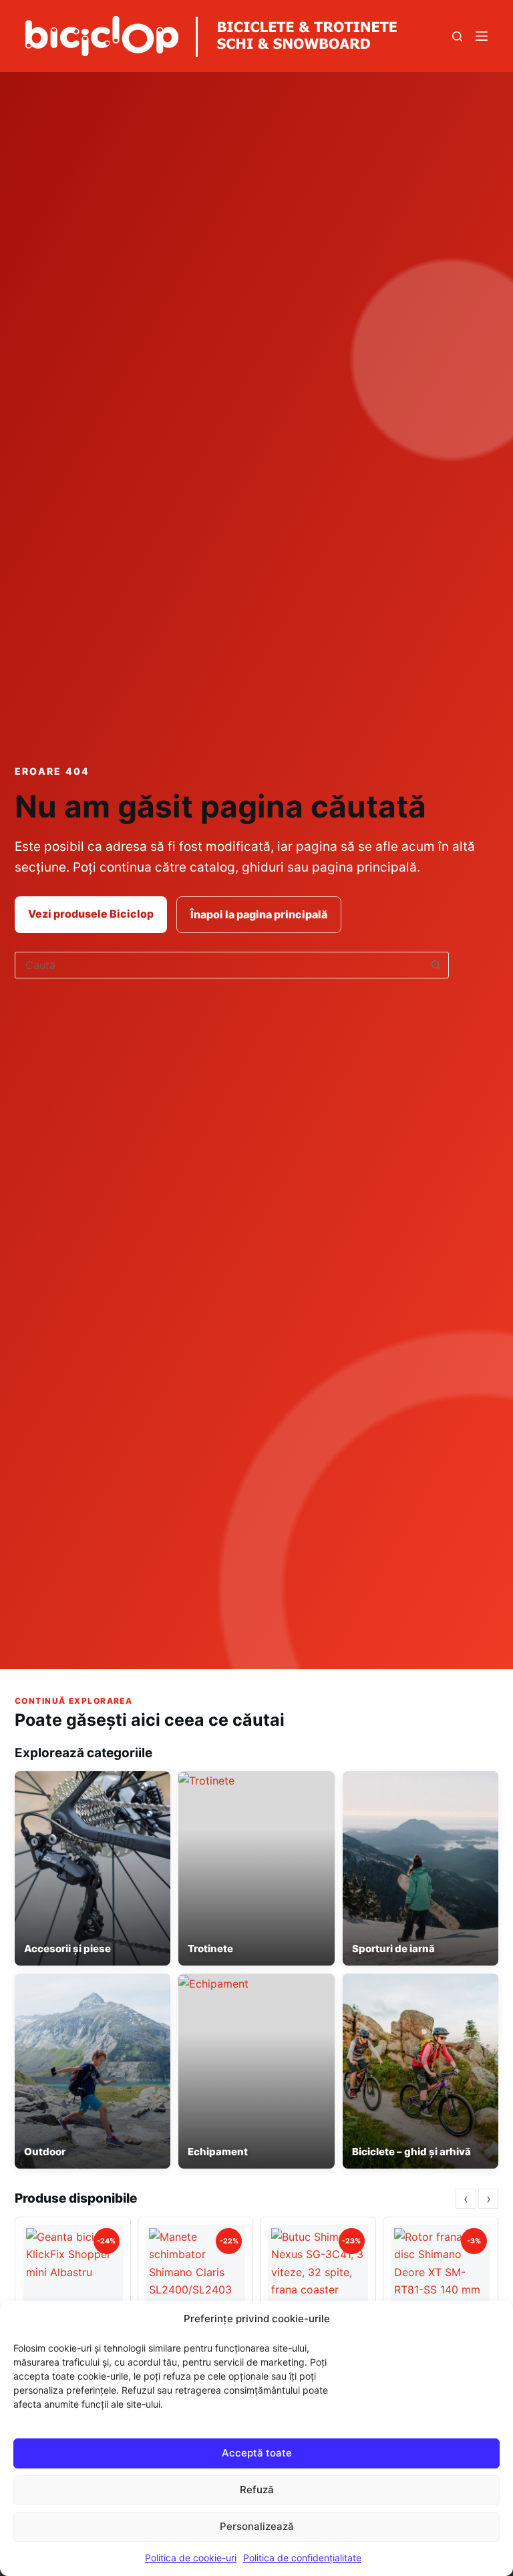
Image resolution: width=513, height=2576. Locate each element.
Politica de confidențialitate (302, 2558)
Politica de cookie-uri (191, 2558)
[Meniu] (482, 36)
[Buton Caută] (436, 965)
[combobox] (219, 965)
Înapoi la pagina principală (259, 914)
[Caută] (457, 36)
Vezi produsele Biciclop (91, 914)
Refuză (257, 2490)
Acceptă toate (257, 2453)
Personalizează (257, 2526)
